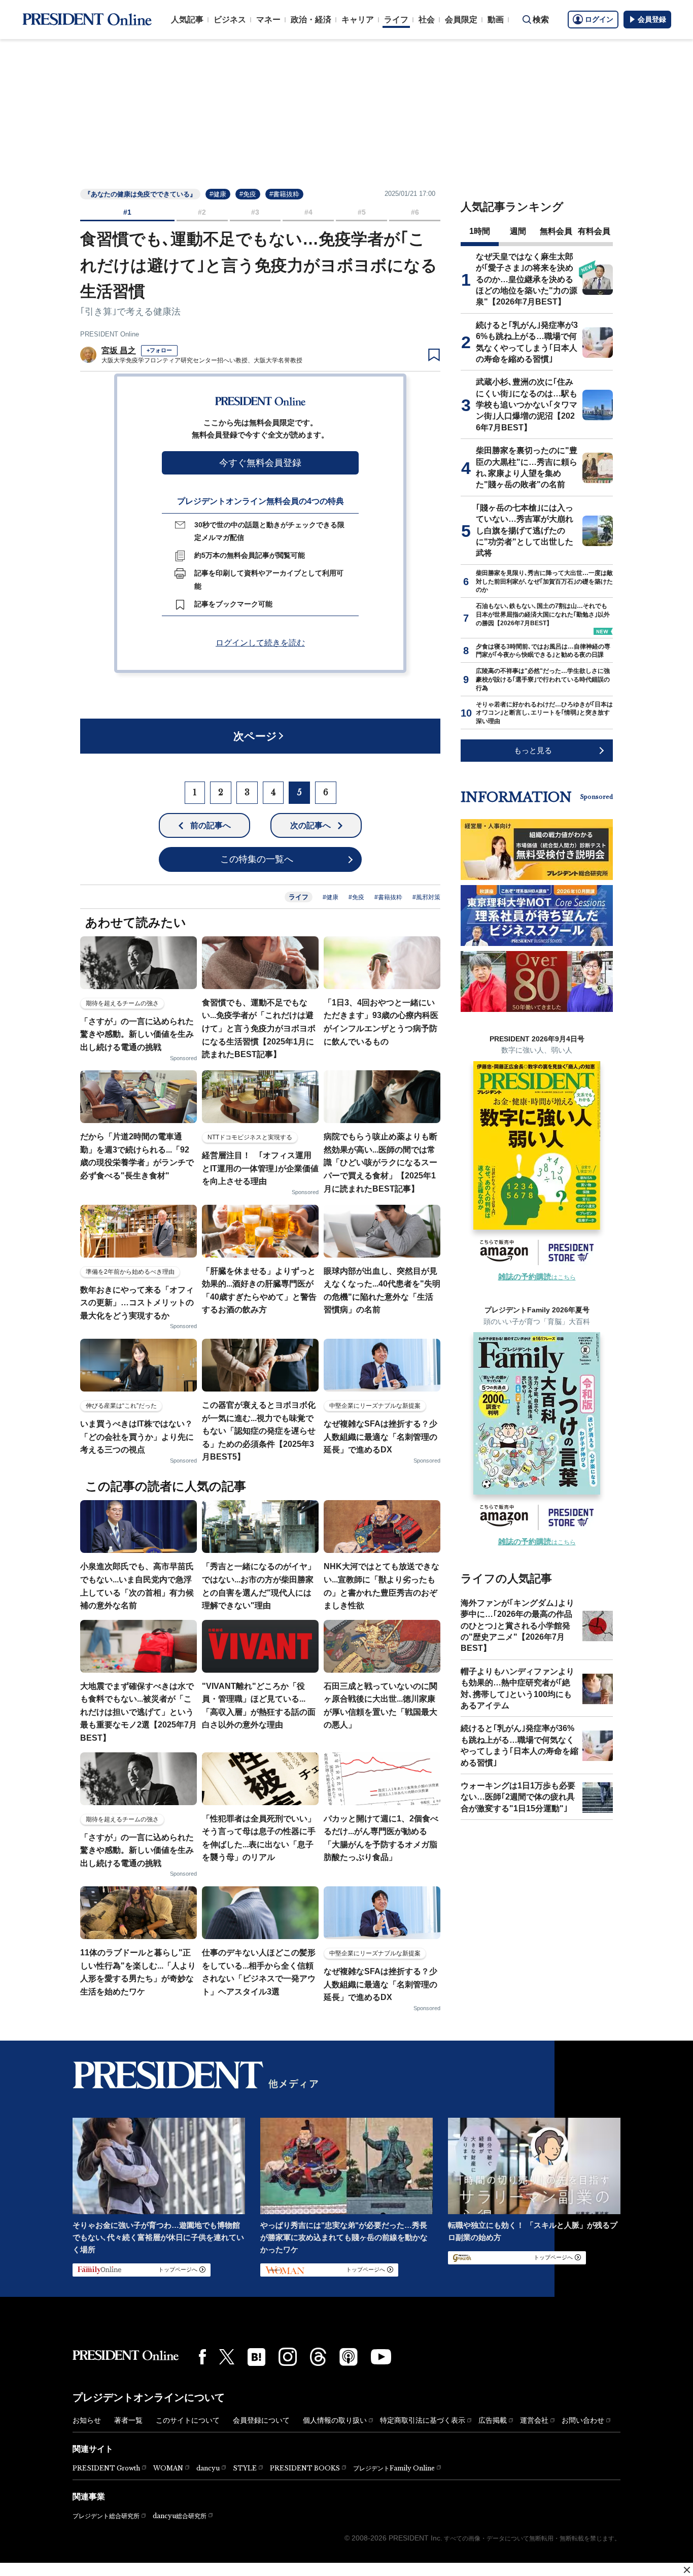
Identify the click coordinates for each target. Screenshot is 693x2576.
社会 (427, 20)
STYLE (245, 2468)
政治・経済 (311, 20)
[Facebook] (202, 2357)
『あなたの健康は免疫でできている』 (140, 194)
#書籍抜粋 (284, 194)
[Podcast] (349, 2357)
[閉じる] (687, 2570)
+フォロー (159, 350)
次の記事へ (310, 825)
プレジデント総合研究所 (106, 2516)
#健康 (218, 194)
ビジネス (230, 20)
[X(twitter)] (227, 2357)
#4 (308, 212)
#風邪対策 (426, 897)
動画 (496, 20)
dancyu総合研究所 (180, 2516)
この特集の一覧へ (257, 859)
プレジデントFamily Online (394, 2468)
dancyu (208, 2468)
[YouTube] (381, 2357)
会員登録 (652, 19)
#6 (415, 212)
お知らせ (87, 2420)
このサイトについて (188, 2420)
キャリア (358, 20)
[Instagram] (288, 2357)
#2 (202, 212)
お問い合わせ (583, 2420)
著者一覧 (128, 2420)
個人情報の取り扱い (335, 2420)
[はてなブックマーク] (256, 2357)
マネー (268, 20)
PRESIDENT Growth (106, 2468)
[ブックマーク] (434, 355)
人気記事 (187, 20)
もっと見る (533, 750)
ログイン (599, 19)
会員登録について (261, 2420)
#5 (362, 212)
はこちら (537, 1277)
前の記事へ (211, 825)
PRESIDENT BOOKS (305, 2468)
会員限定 (461, 20)
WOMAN (168, 2468)
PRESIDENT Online (110, 334)
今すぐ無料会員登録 (260, 463)
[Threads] (318, 2357)
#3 (255, 212)
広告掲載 (493, 2420)
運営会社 (534, 2420)
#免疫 (248, 194)
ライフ (396, 20)
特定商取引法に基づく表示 (423, 2420)
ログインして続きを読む (260, 643)
